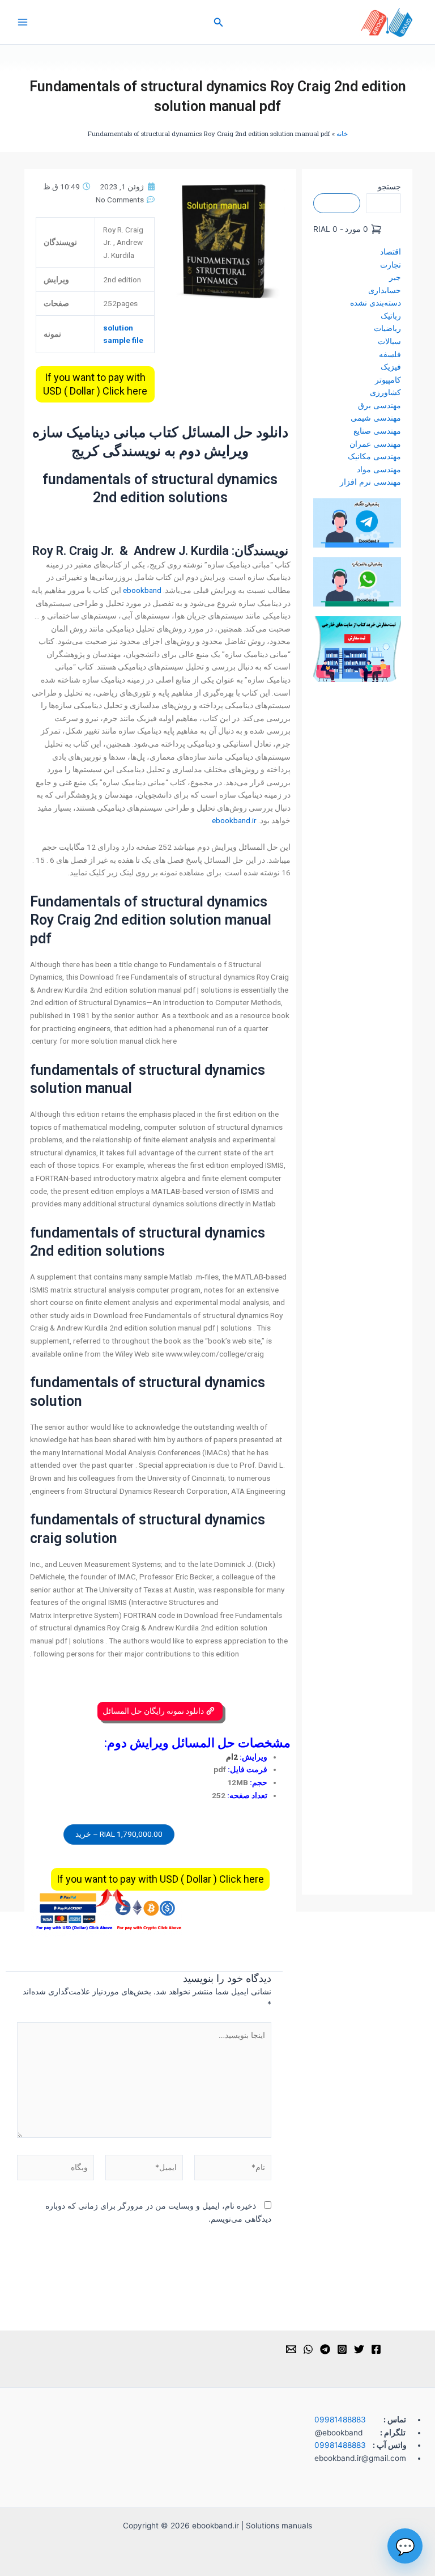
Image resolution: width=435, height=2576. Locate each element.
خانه (342, 134)
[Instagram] (342, 2349)
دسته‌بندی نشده (376, 303)
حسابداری (385, 290)
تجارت (391, 265)
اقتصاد (391, 252)
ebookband (142, 590)
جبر (395, 277)
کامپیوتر (388, 380)
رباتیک (391, 316)
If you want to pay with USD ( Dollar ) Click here (95, 384)
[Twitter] (359, 2349)
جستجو (389, 187)
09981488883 (340, 2420)
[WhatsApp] (308, 2349)
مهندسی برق (379, 405)
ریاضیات (387, 328)
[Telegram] (325, 2349)
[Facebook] (376, 2349)
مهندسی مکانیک (374, 456)
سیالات (389, 341)
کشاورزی (385, 392)
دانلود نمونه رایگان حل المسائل (154, 1711)
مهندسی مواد (379, 469)
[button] (217, 22)
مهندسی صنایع (377, 431)
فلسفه (390, 354)
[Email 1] (291, 2349)
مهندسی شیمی (376, 418)
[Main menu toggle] (22, 22)
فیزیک (391, 367)
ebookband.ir (234, 820)
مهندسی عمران (375, 444)
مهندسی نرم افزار (370, 482)
